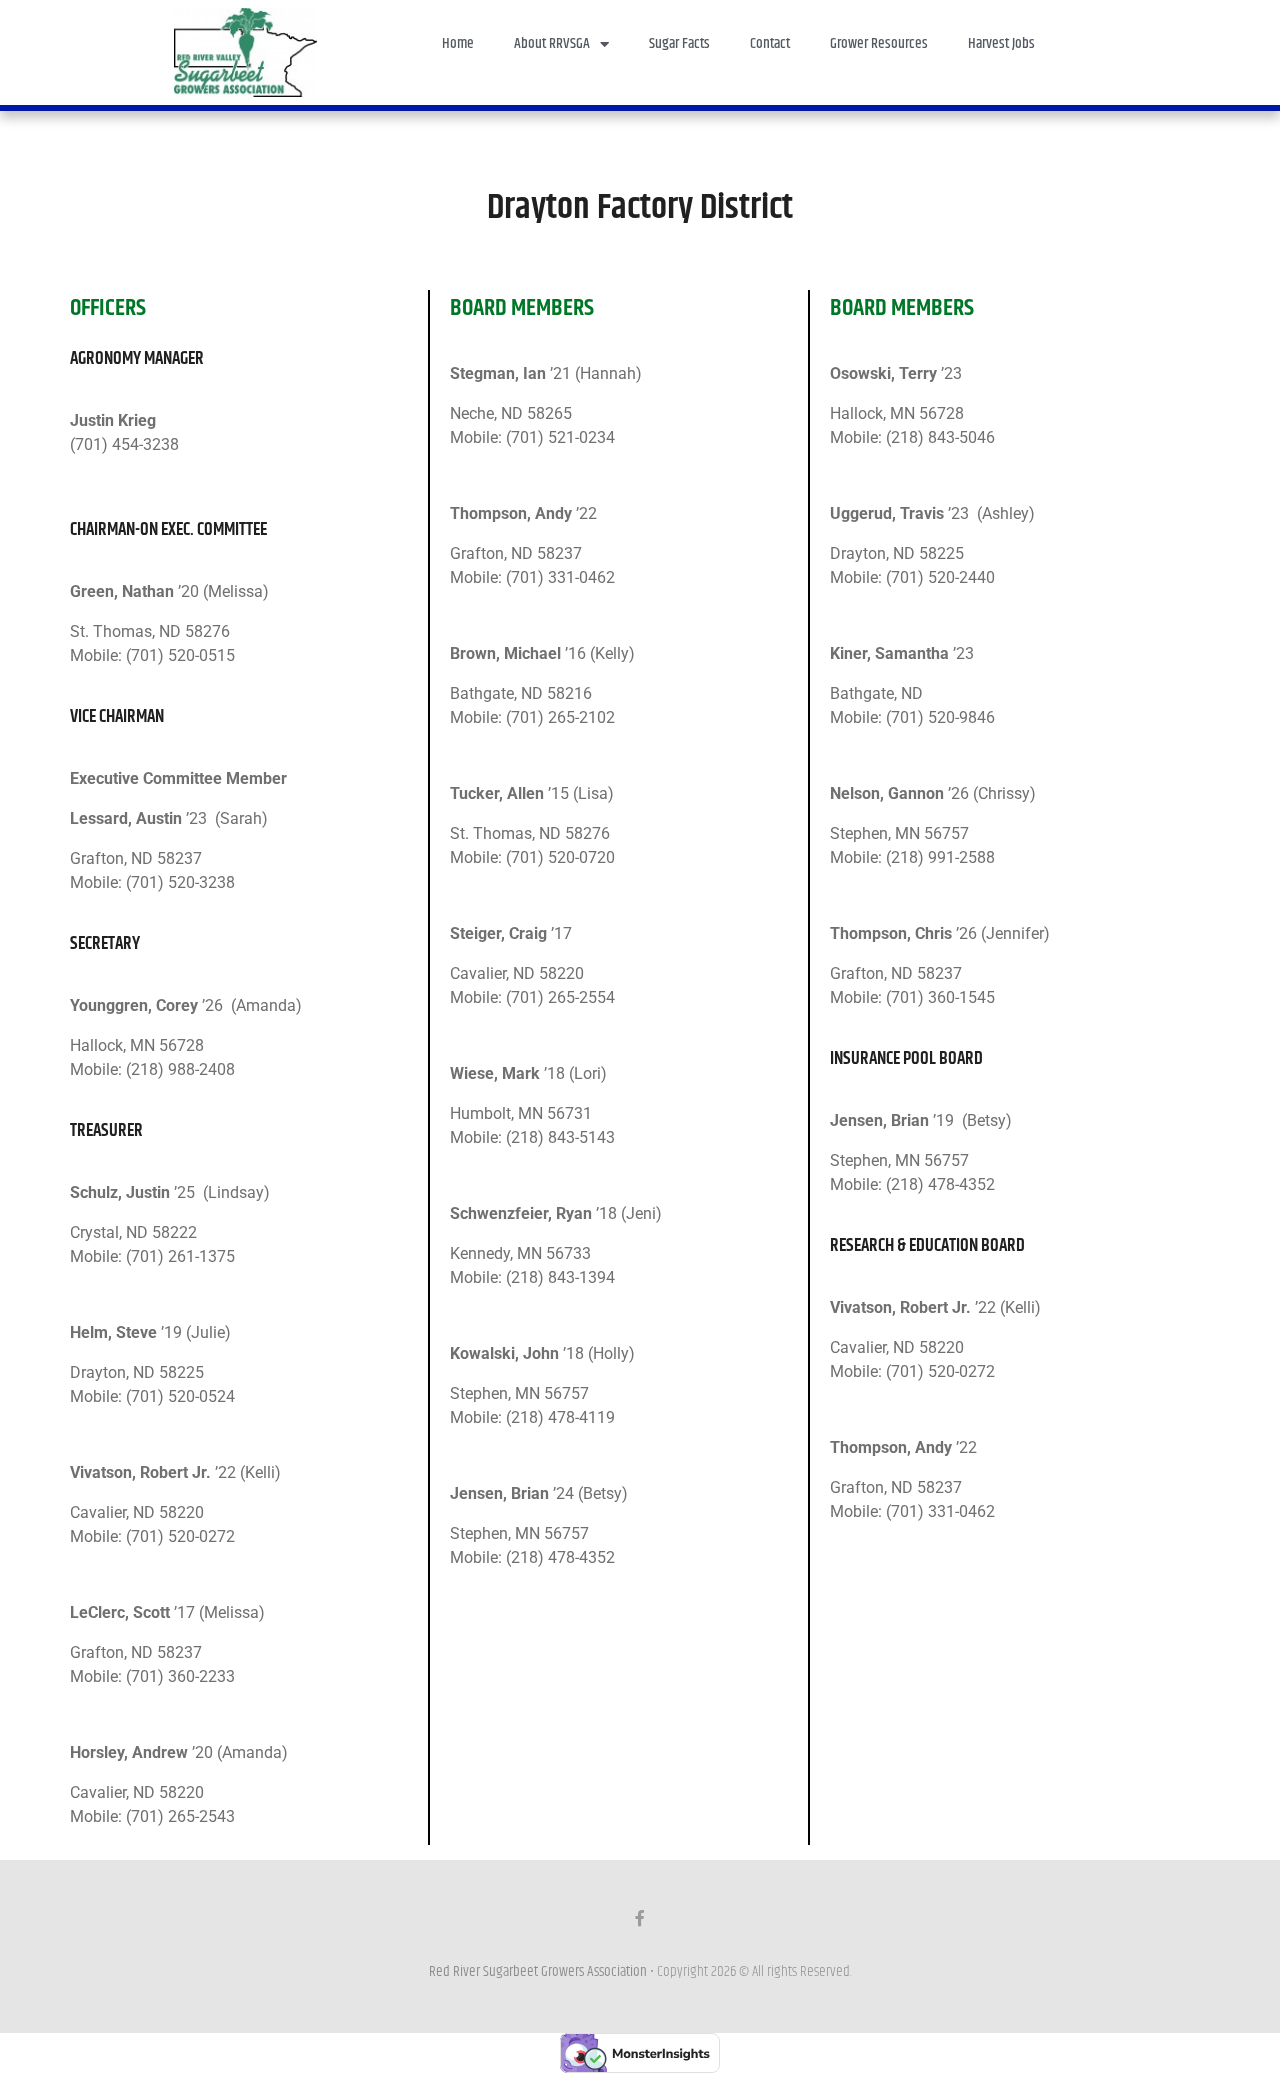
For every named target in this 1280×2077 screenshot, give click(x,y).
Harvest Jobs (1001, 43)
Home (458, 43)
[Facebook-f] (640, 1918)
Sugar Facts (679, 43)
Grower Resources (879, 43)
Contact (770, 43)
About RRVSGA (552, 43)
